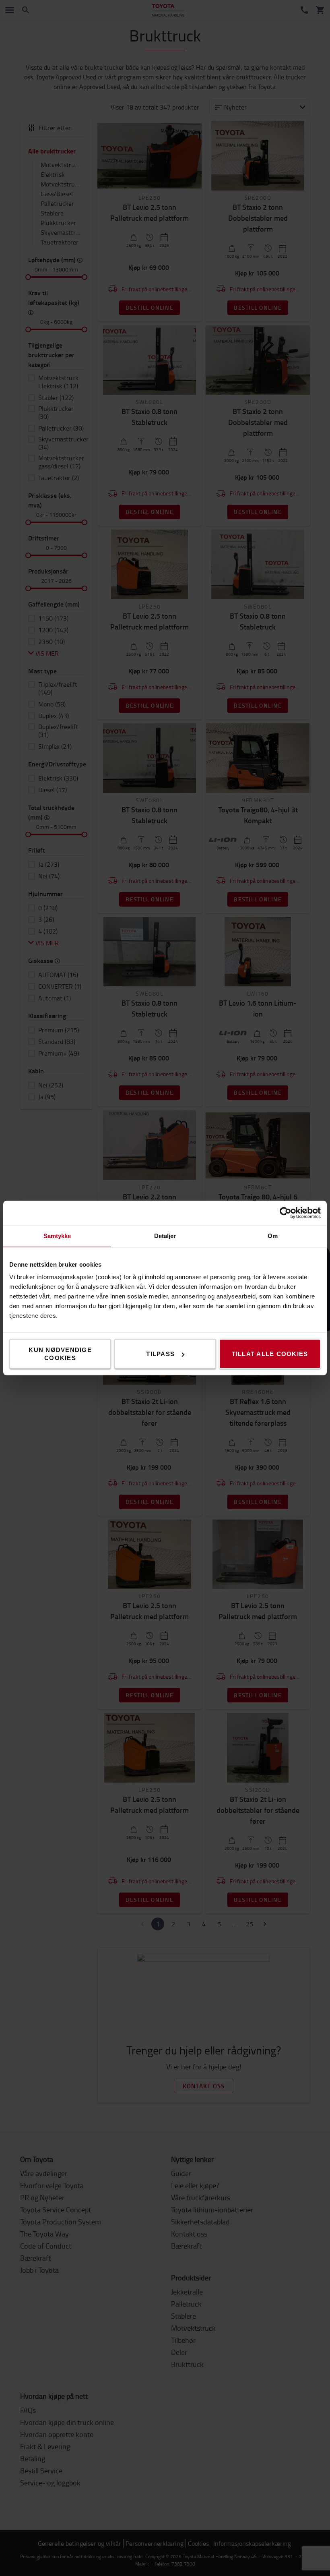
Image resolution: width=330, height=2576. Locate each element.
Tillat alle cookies (270, 1354)
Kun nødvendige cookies (60, 1354)
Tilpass (160, 1354)
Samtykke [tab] (57, 1236)
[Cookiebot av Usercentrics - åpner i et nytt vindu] (286, 1213)
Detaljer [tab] (165, 1236)
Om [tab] (273, 1236)
